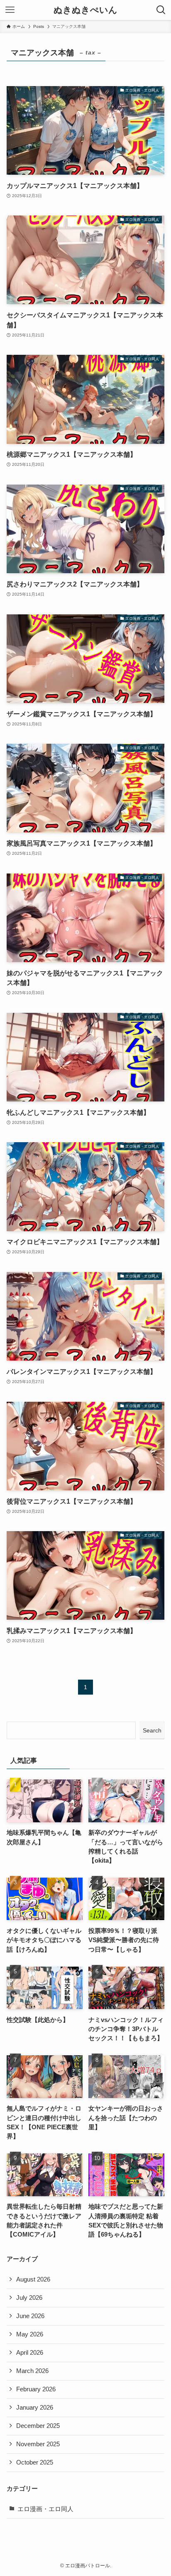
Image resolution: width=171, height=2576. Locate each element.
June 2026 (30, 2316)
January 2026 (35, 2408)
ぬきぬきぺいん (85, 10)
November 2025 (38, 2444)
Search (152, 1730)
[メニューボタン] (10, 10)
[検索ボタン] (161, 10)
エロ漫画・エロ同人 (45, 2509)
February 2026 (36, 2389)
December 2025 (38, 2426)
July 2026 (29, 2298)
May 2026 (30, 2334)
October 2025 (35, 2462)
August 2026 (33, 2279)
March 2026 (32, 2371)
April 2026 (30, 2353)
